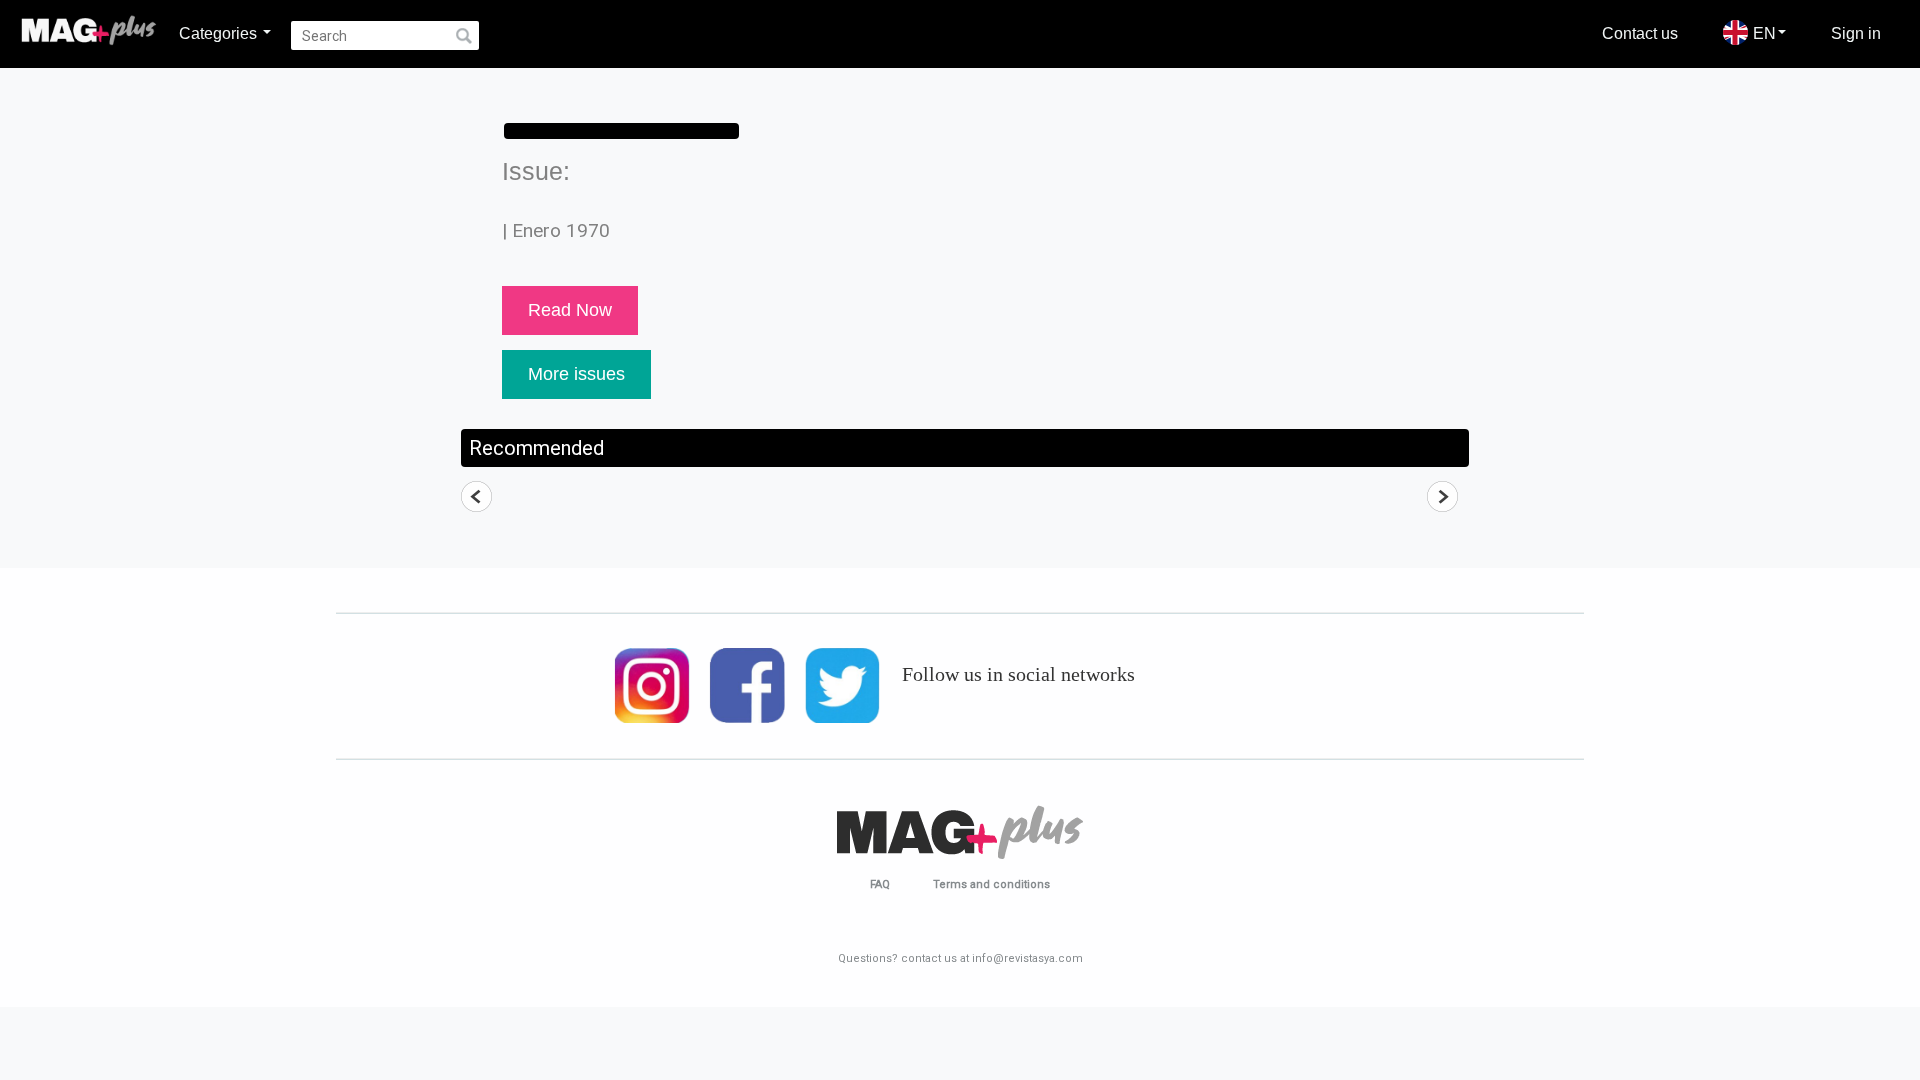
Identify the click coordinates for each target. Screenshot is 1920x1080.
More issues (576, 374)
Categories (220, 33)
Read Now (570, 310)
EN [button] (1764, 33)
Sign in (1856, 33)
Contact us (1640, 33)
